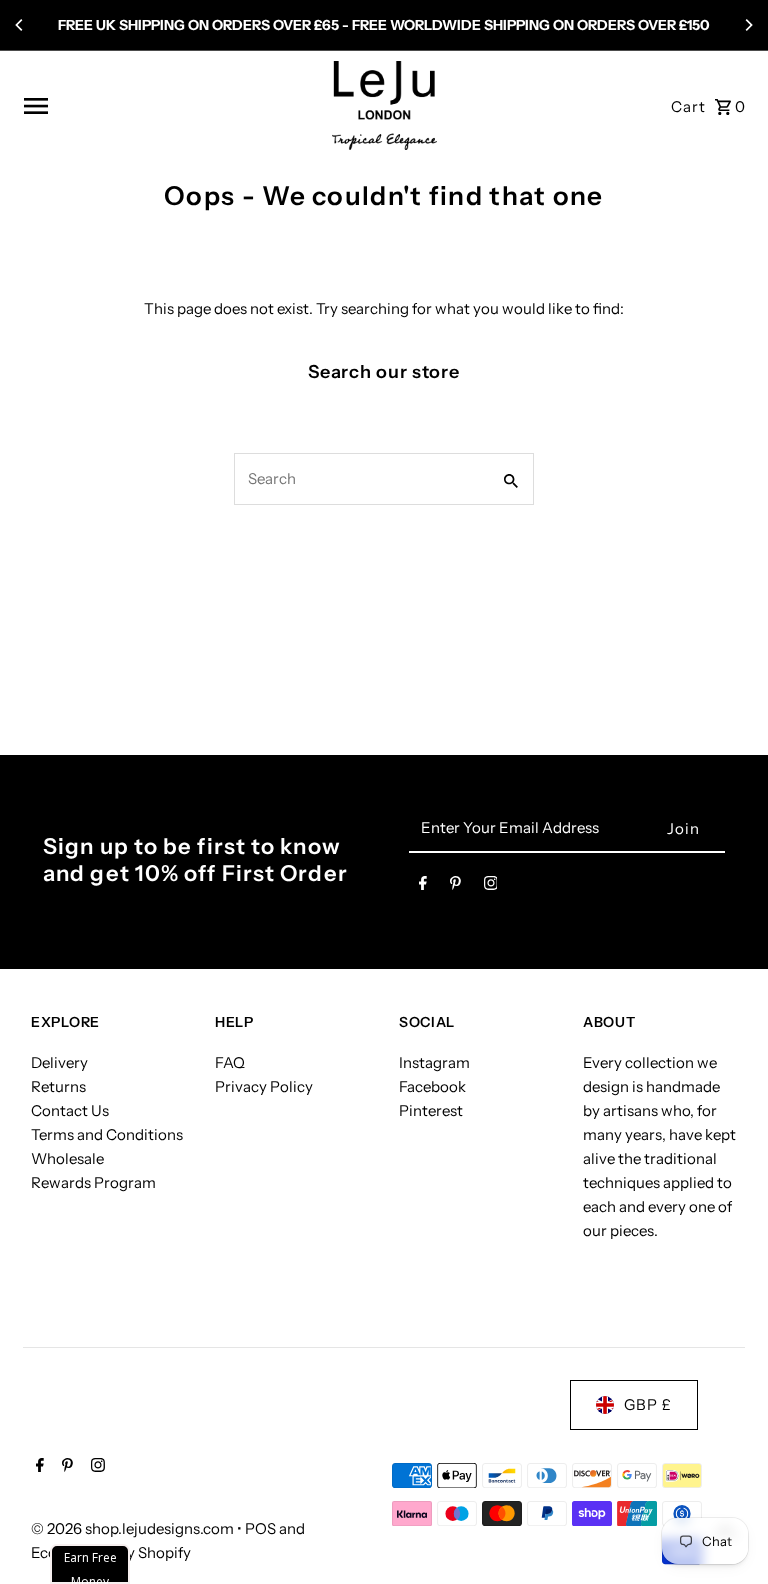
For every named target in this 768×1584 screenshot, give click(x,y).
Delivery (59, 1062)
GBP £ (648, 1404)
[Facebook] (423, 887)
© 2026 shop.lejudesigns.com (134, 1528)
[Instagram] (491, 887)
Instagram (434, 1062)
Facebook (432, 1086)
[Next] (748, 25)
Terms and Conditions (107, 1134)
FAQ (230, 1062)
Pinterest (431, 1110)
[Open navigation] (170, 106)
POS (260, 1528)
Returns (58, 1086)
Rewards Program (93, 1182)
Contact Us (70, 1110)
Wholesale (67, 1158)
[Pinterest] (455, 887)
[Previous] (20, 25)
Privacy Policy (264, 1086)
